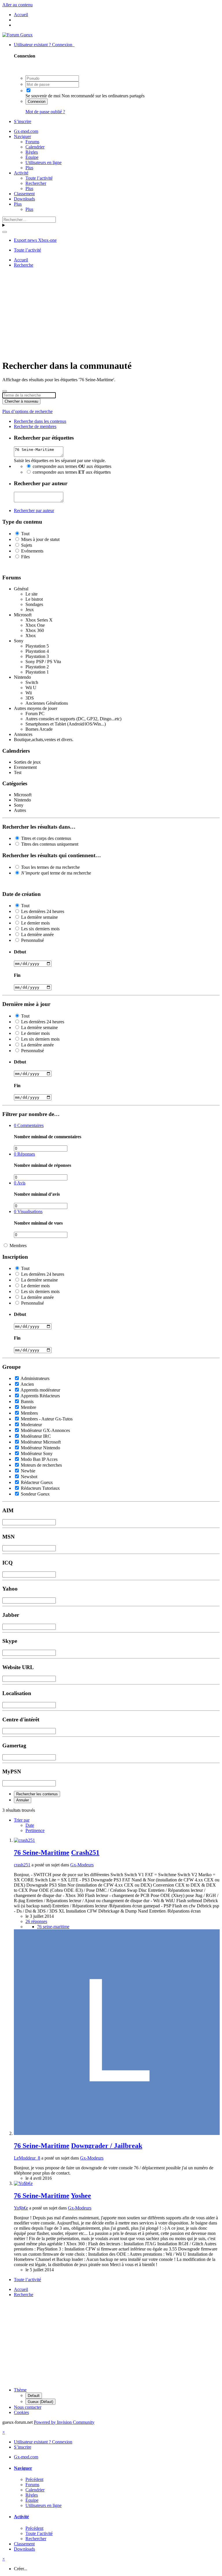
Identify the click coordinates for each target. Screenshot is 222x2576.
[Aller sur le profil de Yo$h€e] (23, 2183)
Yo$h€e (21, 2208)
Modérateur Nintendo (40, 1448)
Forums (32, 142)
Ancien (27, 1384)
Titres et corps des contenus (46, 838)
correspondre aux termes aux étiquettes (72, 466)
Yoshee (81, 2196)
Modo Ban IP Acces (39, 1459)
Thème (20, 2390)
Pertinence (35, 1830)
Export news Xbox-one (35, 240)
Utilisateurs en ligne (44, 162)
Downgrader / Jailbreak (107, 2146)
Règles (32, 152)
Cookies (21, 2412)
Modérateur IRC (36, 1436)
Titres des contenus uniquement (50, 844)
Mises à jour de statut (40, 539)
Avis (20, 1183)
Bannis (27, 1402)
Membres (18, 1246)
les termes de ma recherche (50, 867)
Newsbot (29, 1477)
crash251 (22, 1865)
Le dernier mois (35, 923)
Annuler (23, 1800)
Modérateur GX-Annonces (45, 1430)
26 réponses (36, 1921)
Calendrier (35, 147)
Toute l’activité (39, 178)
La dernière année (37, 934)
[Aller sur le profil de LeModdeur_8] (117, 2133)
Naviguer (22, 136)
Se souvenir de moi (43, 96)
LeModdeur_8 (27, 2158)
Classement (24, 194)
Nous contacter (28, 2407)
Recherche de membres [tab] (35, 426)
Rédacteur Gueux (37, 1482)
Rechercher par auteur (34, 510)
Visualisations (28, 1211)
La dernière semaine (39, 917)
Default (34, 2396)
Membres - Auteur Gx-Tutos (47, 1419)
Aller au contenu (17, 5)
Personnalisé (33, 940)
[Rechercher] (5, 232)
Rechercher (36, 183)
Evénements (32, 551)
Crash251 (85, 1853)
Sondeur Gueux (35, 1494)
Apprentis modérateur (40, 1390)
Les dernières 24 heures (43, 911)
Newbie (28, 1471)
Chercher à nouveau (21, 401)
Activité (21, 173)
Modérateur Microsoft (41, 1442)
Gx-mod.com (26, 131)
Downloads (24, 199)
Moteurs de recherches (41, 1465)
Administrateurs (35, 1378)
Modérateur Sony (37, 1453)
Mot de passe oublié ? (45, 112)
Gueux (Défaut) (40, 2402)
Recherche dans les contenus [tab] (40, 421)
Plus (29, 168)
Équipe (32, 157)
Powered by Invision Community (64, 2422)
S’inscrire (23, 121)
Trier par (22, 1820)
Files (25, 557)
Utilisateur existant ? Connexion (44, 45)
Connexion (37, 102)
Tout (25, 534)
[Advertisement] (112, 313)
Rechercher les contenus (37, 1794)
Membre (28, 1407)
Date (30, 1825)
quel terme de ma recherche (56, 873)
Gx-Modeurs (82, 1865)
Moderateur (31, 1425)
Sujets (27, 545)
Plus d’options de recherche (27, 411)
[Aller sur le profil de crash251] (24, 1840)
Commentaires (29, 1125)
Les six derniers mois (40, 929)
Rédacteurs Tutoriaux (40, 1488)
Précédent (34, 2479)
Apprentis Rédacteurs (40, 1396)
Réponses (24, 1154)
